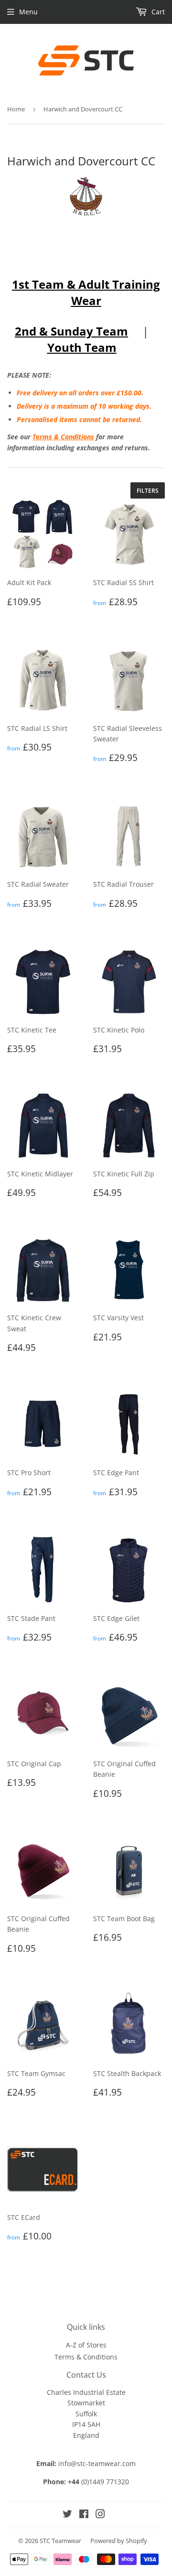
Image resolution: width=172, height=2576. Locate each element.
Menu (28, 12)
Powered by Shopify (119, 2541)
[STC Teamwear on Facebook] (84, 2515)
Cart (157, 12)
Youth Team (82, 347)
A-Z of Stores (86, 2345)
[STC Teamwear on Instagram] (100, 2515)
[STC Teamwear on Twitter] (67, 2515)
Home (16, 109)
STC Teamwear (60, 2541)
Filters (148, 491)
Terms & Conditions (63, 437)
